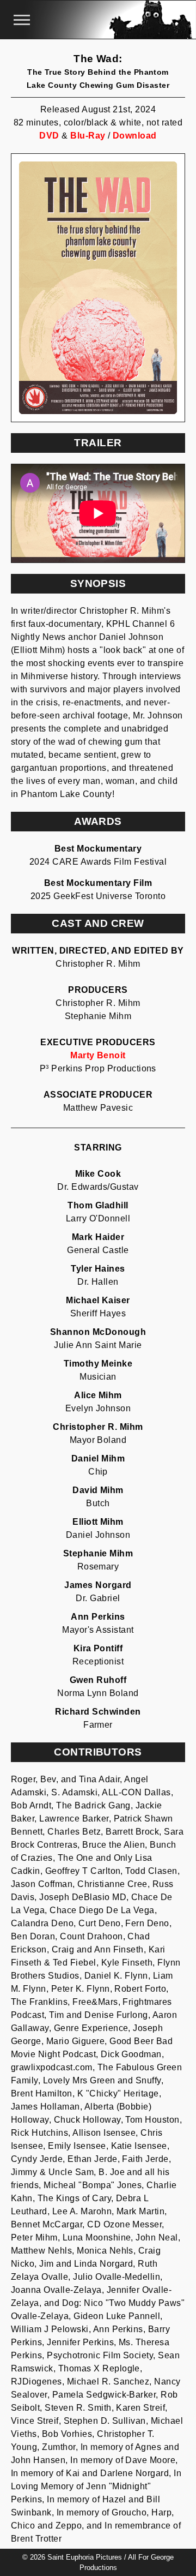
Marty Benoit (98, 1055)
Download (135, 136)
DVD (49, 136)
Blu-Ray (88, 136)
